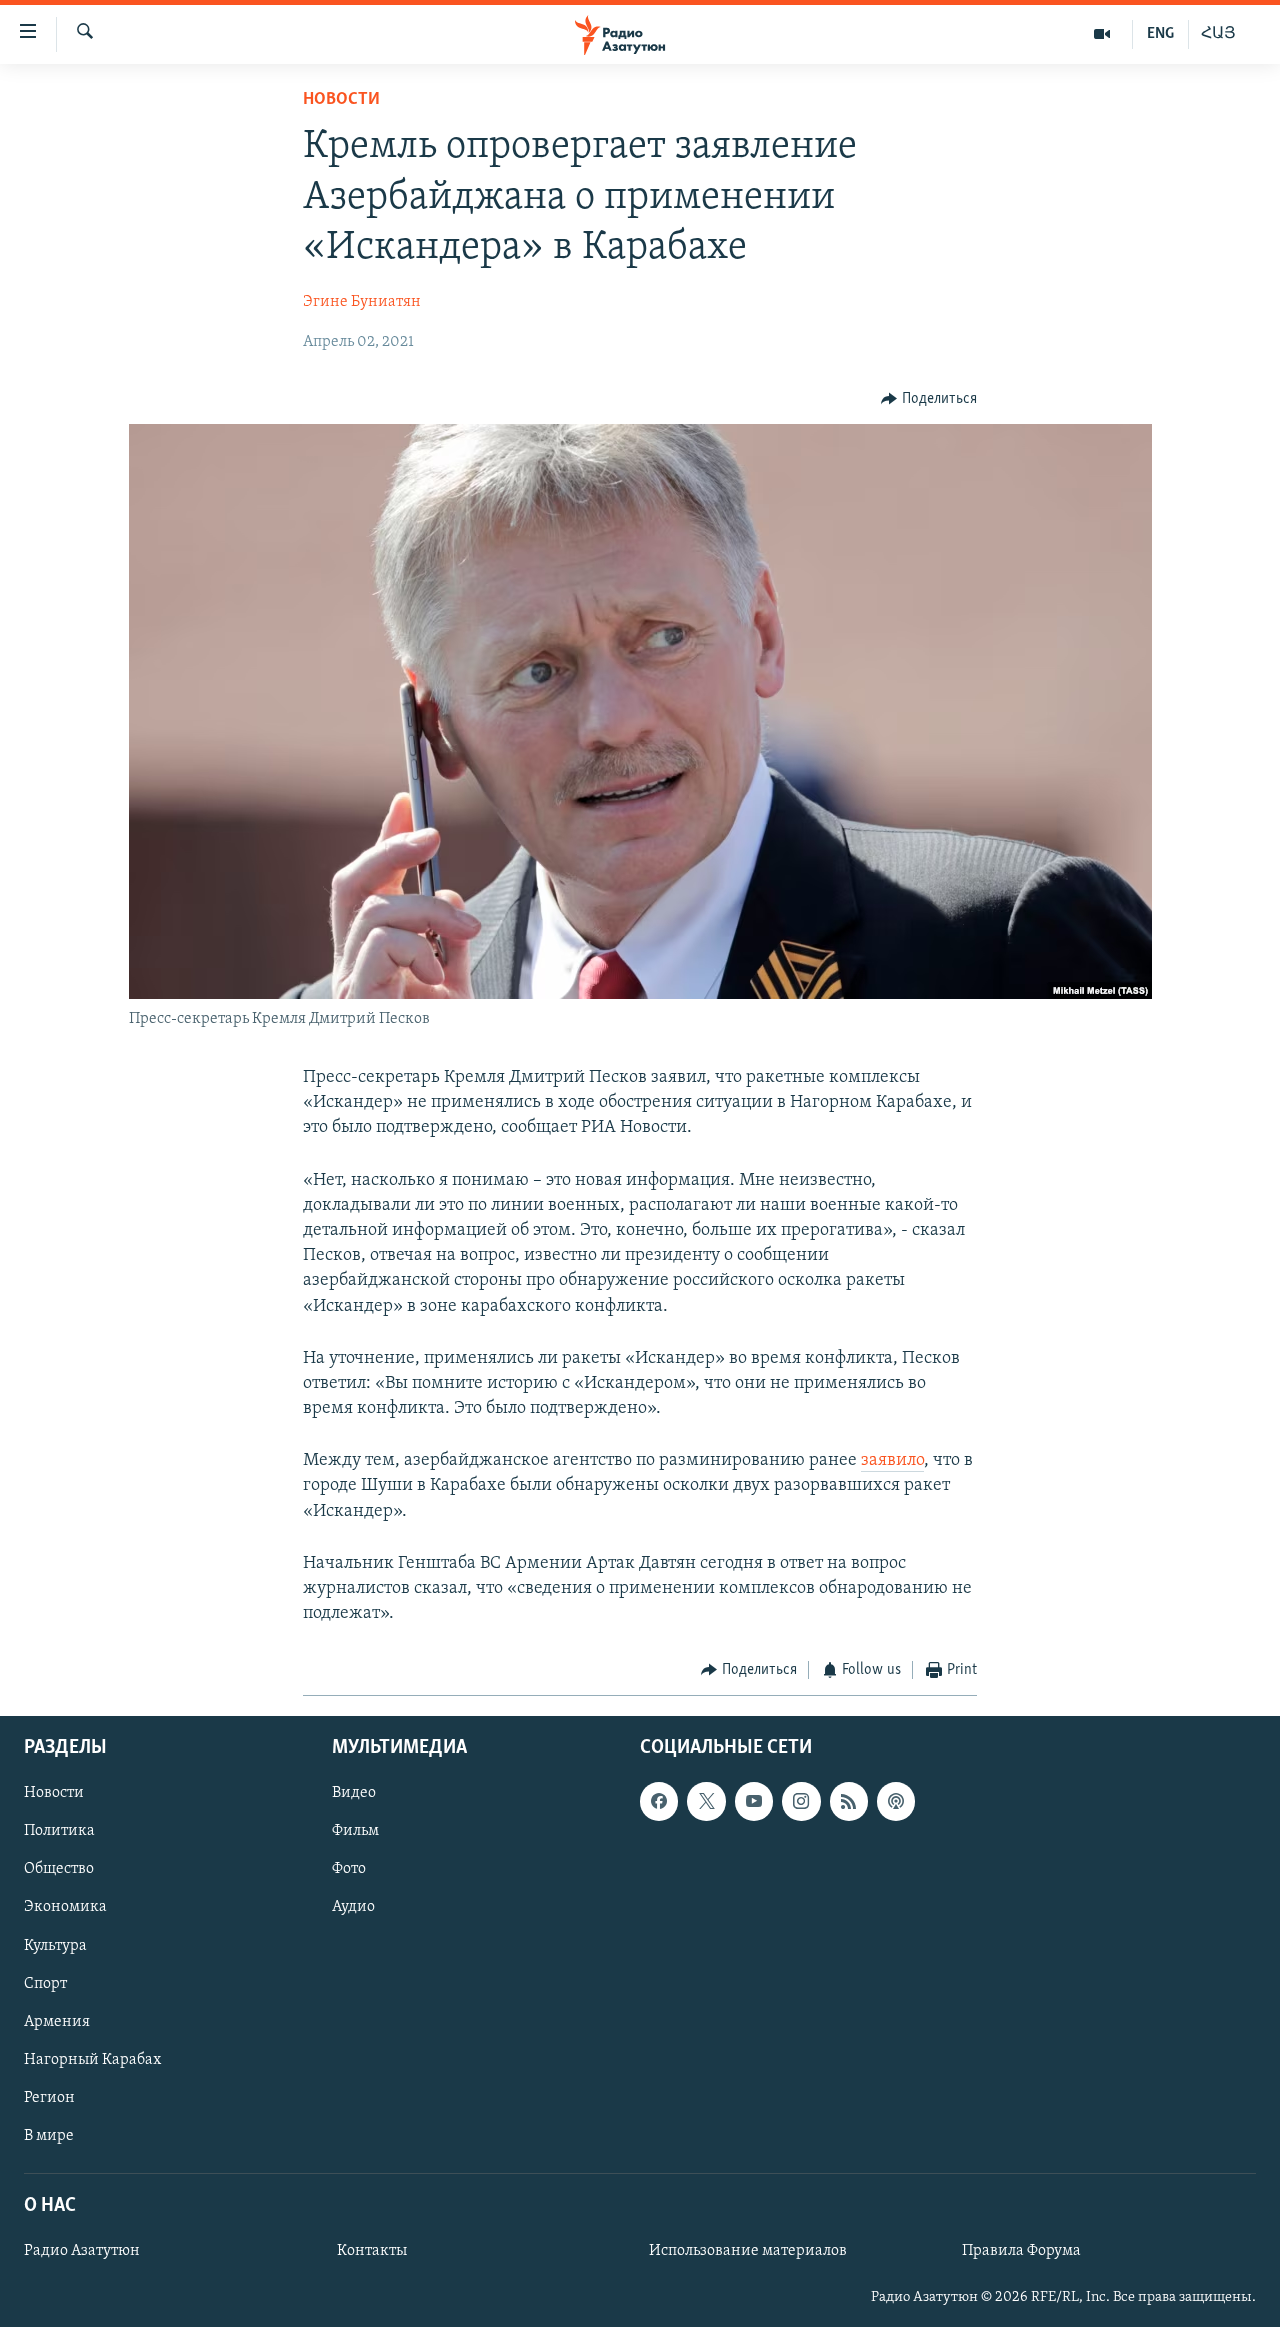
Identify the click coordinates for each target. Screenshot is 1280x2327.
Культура (55, 1945)
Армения (57, 2022)
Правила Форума (1021, 2251)
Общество (59, 1869)
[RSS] (849, 1801)
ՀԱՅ (1218, 34)
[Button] (929, 399)
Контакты (372, 2251)
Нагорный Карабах (92, 2060)
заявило (892, 1461)
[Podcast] (896, 1801)
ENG (1160, 34)
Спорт (45, 1983)
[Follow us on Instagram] (801, 1801)
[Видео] (1102, 34)
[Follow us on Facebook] (659, 1801)
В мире (49, 2136)
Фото (349, 1869)
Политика (59, 1831)
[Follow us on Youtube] (754, 1801)
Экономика (65, 1907)
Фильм (355, 1831)
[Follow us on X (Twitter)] (706, 1801)
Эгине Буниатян (362, 302)
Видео (354, 1793)
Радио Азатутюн (82, 2251)
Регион (49, 2098)
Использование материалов (748, 2251)
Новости (341, 100)
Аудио (353, 1907)
